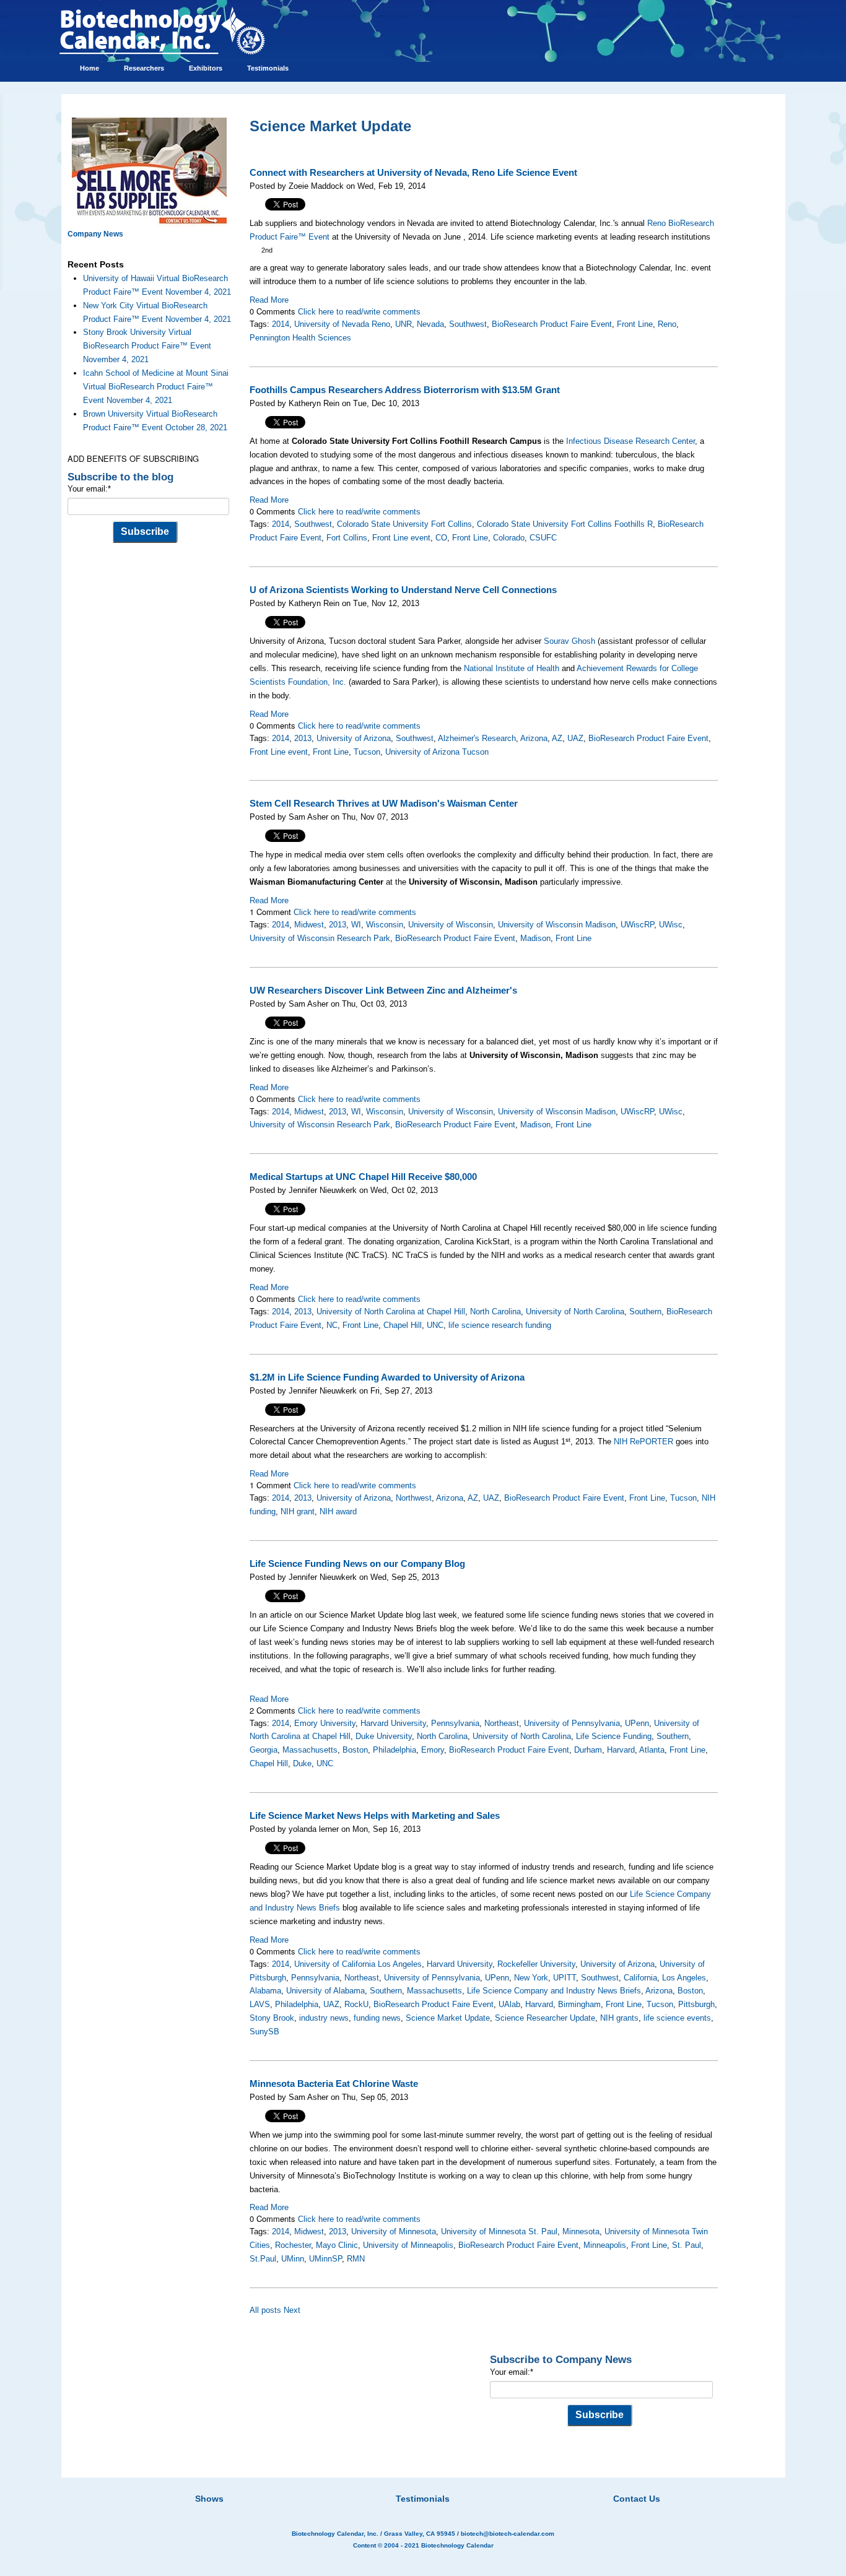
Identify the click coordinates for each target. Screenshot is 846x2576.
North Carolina (495, 1312)
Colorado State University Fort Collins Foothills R (565, 524)
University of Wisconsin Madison (557, 925)
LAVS (260, 2004)
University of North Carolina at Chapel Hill (391, 1312)
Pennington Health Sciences (300, 338)
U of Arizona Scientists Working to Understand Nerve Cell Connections (403, 590)
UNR (403, 324)
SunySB (264, 2032)
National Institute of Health (512, 668)
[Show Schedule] (357, 2483)
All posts (265, 2310)
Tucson (367, 752)
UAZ (575, 738)
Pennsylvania (455, 1723)
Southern (645, 1312)
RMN (356, 2259)
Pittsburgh (696, 2004)
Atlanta (652, 1750)
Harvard (621, 1750)
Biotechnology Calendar (457, 2545)
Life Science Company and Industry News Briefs (554, 1991)
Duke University (384, 1736)
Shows (209, 2499)
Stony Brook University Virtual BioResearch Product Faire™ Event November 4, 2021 (147, 346)
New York (531, 1978)
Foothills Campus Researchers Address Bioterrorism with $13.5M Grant (405, 390)
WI (356, 925)
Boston (355, 1750)
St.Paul (263, 2259)
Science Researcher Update (545, 2018)
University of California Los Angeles (358, 1964)
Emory (433, 1750)
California (640, 1978)
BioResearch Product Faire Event (552, 324)
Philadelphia (395, 1750)
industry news (324, 2018)
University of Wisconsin (451, 925)
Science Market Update (448, 2018)
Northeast (502, 1723)
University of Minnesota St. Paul (499, 2231)
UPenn (637, 1723)
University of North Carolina (575, 1312)
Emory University (325, 1723)
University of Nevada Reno (342, 324)
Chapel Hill (403, 1325)
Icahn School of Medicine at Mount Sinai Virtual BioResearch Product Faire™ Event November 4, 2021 (156, 387)
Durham (588, 1750)
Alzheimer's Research (477, 738)
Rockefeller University (536, 1964)
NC (332, 1325)
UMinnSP (325, 2259)
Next (292, 2310)
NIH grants (619, 2018)
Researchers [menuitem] (144, 68)
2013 (303, 738)
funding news (377, 2018)
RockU (356, 2004)
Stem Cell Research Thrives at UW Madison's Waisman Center (384, 804)
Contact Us (637, 2499)
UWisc (671, 925)
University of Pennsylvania (572, 1723)
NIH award (338, 1511)
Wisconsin (385, 925)
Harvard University (393, 1723)
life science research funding (500, 1325)
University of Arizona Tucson (437, 752)
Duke (302, 1763)
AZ (557, 738)
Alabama (265, 1991)
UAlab (509, 2004)
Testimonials (423, 2499)
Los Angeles (684, 1978)
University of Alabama (325, 1991)
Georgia (264, 1750)
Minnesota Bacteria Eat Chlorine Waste (334, 2084)
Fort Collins (347, 538)
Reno (667, 324)
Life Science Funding (614, 1736)
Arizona (534, 738)
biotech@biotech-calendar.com (508, 2534)
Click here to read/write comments (359, 312)
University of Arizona (354, 738)
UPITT (565, 1978)
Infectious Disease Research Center (630, 441)
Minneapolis (605, 2245)
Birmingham (579, 2004)
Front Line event (401, 538)
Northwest (414, 1498)
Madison (535, 938)
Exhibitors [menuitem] (206, 68)
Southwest (468, 324)
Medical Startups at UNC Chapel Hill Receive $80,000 (363, 1177)
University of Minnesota (394, 2231)
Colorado (509, 538)
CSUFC (543, 538)
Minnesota (581, 2231)
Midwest (309, 925)
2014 (281, 324)
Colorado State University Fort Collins (404, 524)
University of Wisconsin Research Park (320, 938)
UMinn (293, 2259)
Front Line (635, 324)
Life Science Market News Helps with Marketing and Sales (375, 1816)
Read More (269, 300)
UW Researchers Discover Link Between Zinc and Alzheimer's (383, 991)
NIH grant (298, 1511)
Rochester (293, 2245)
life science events (677, 2018)
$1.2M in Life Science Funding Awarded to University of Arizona (387, 1377)
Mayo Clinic (337, 2245)
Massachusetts (310, 1750)
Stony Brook (272, 2018)
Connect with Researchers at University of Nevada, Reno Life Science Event (413, 173)
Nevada (430, 324)
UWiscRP (637, 925)
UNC (435, 1325)
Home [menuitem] (89, 68)
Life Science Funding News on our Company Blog (357, 1564)
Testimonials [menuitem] (268, 68)
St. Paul (687, 2245)
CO (441, 538)
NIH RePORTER (643, 1442)
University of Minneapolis (408, 2245)
